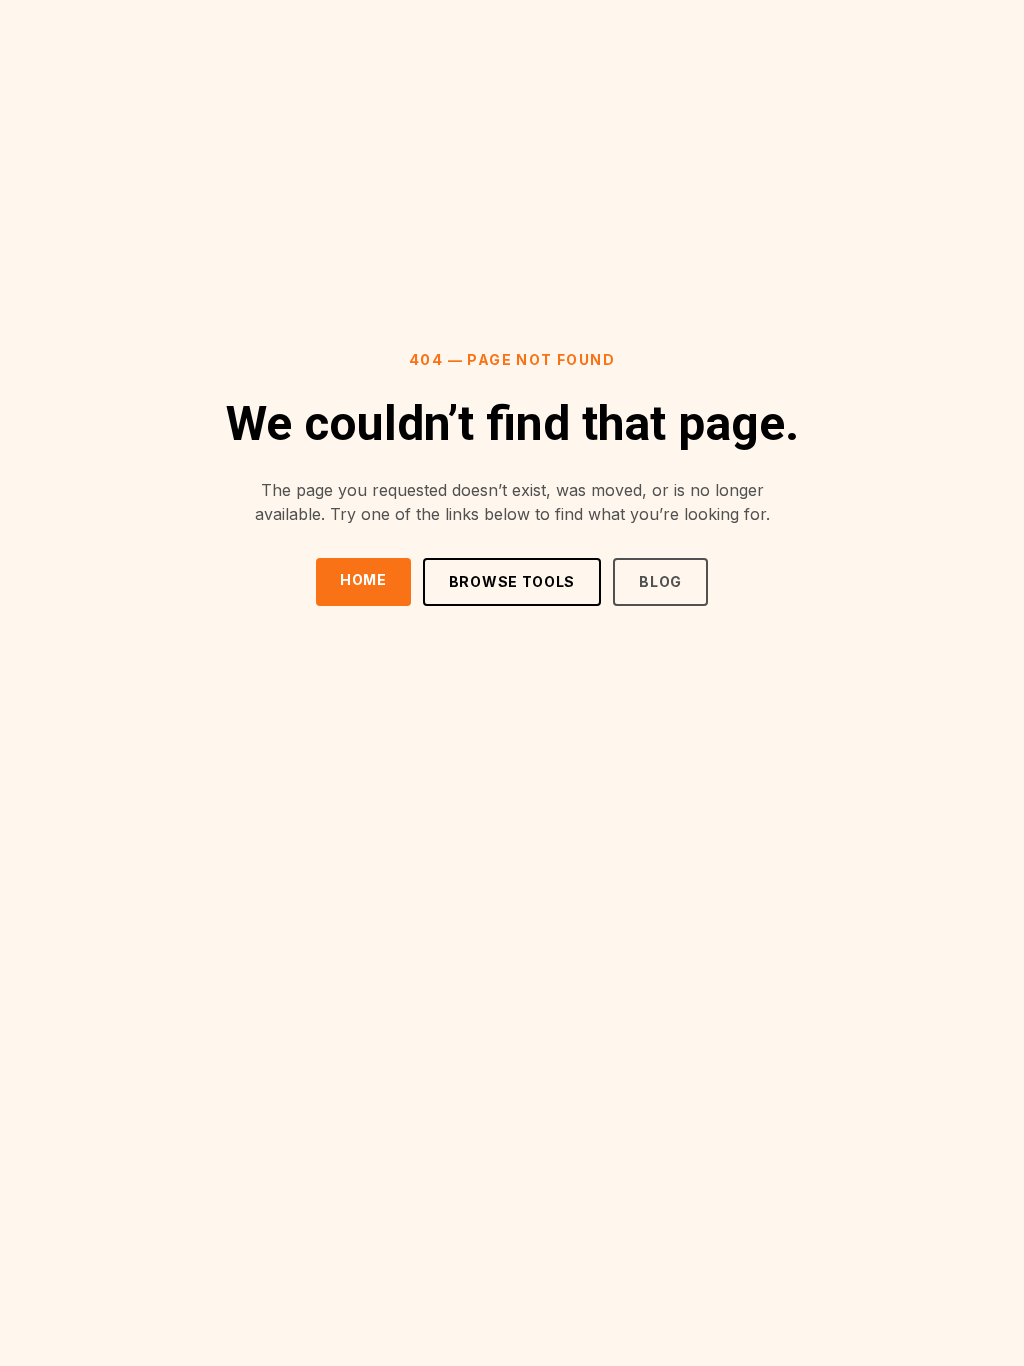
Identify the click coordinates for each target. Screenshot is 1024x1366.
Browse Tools (512, 581)
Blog (660, 581)
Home (363, 579)
